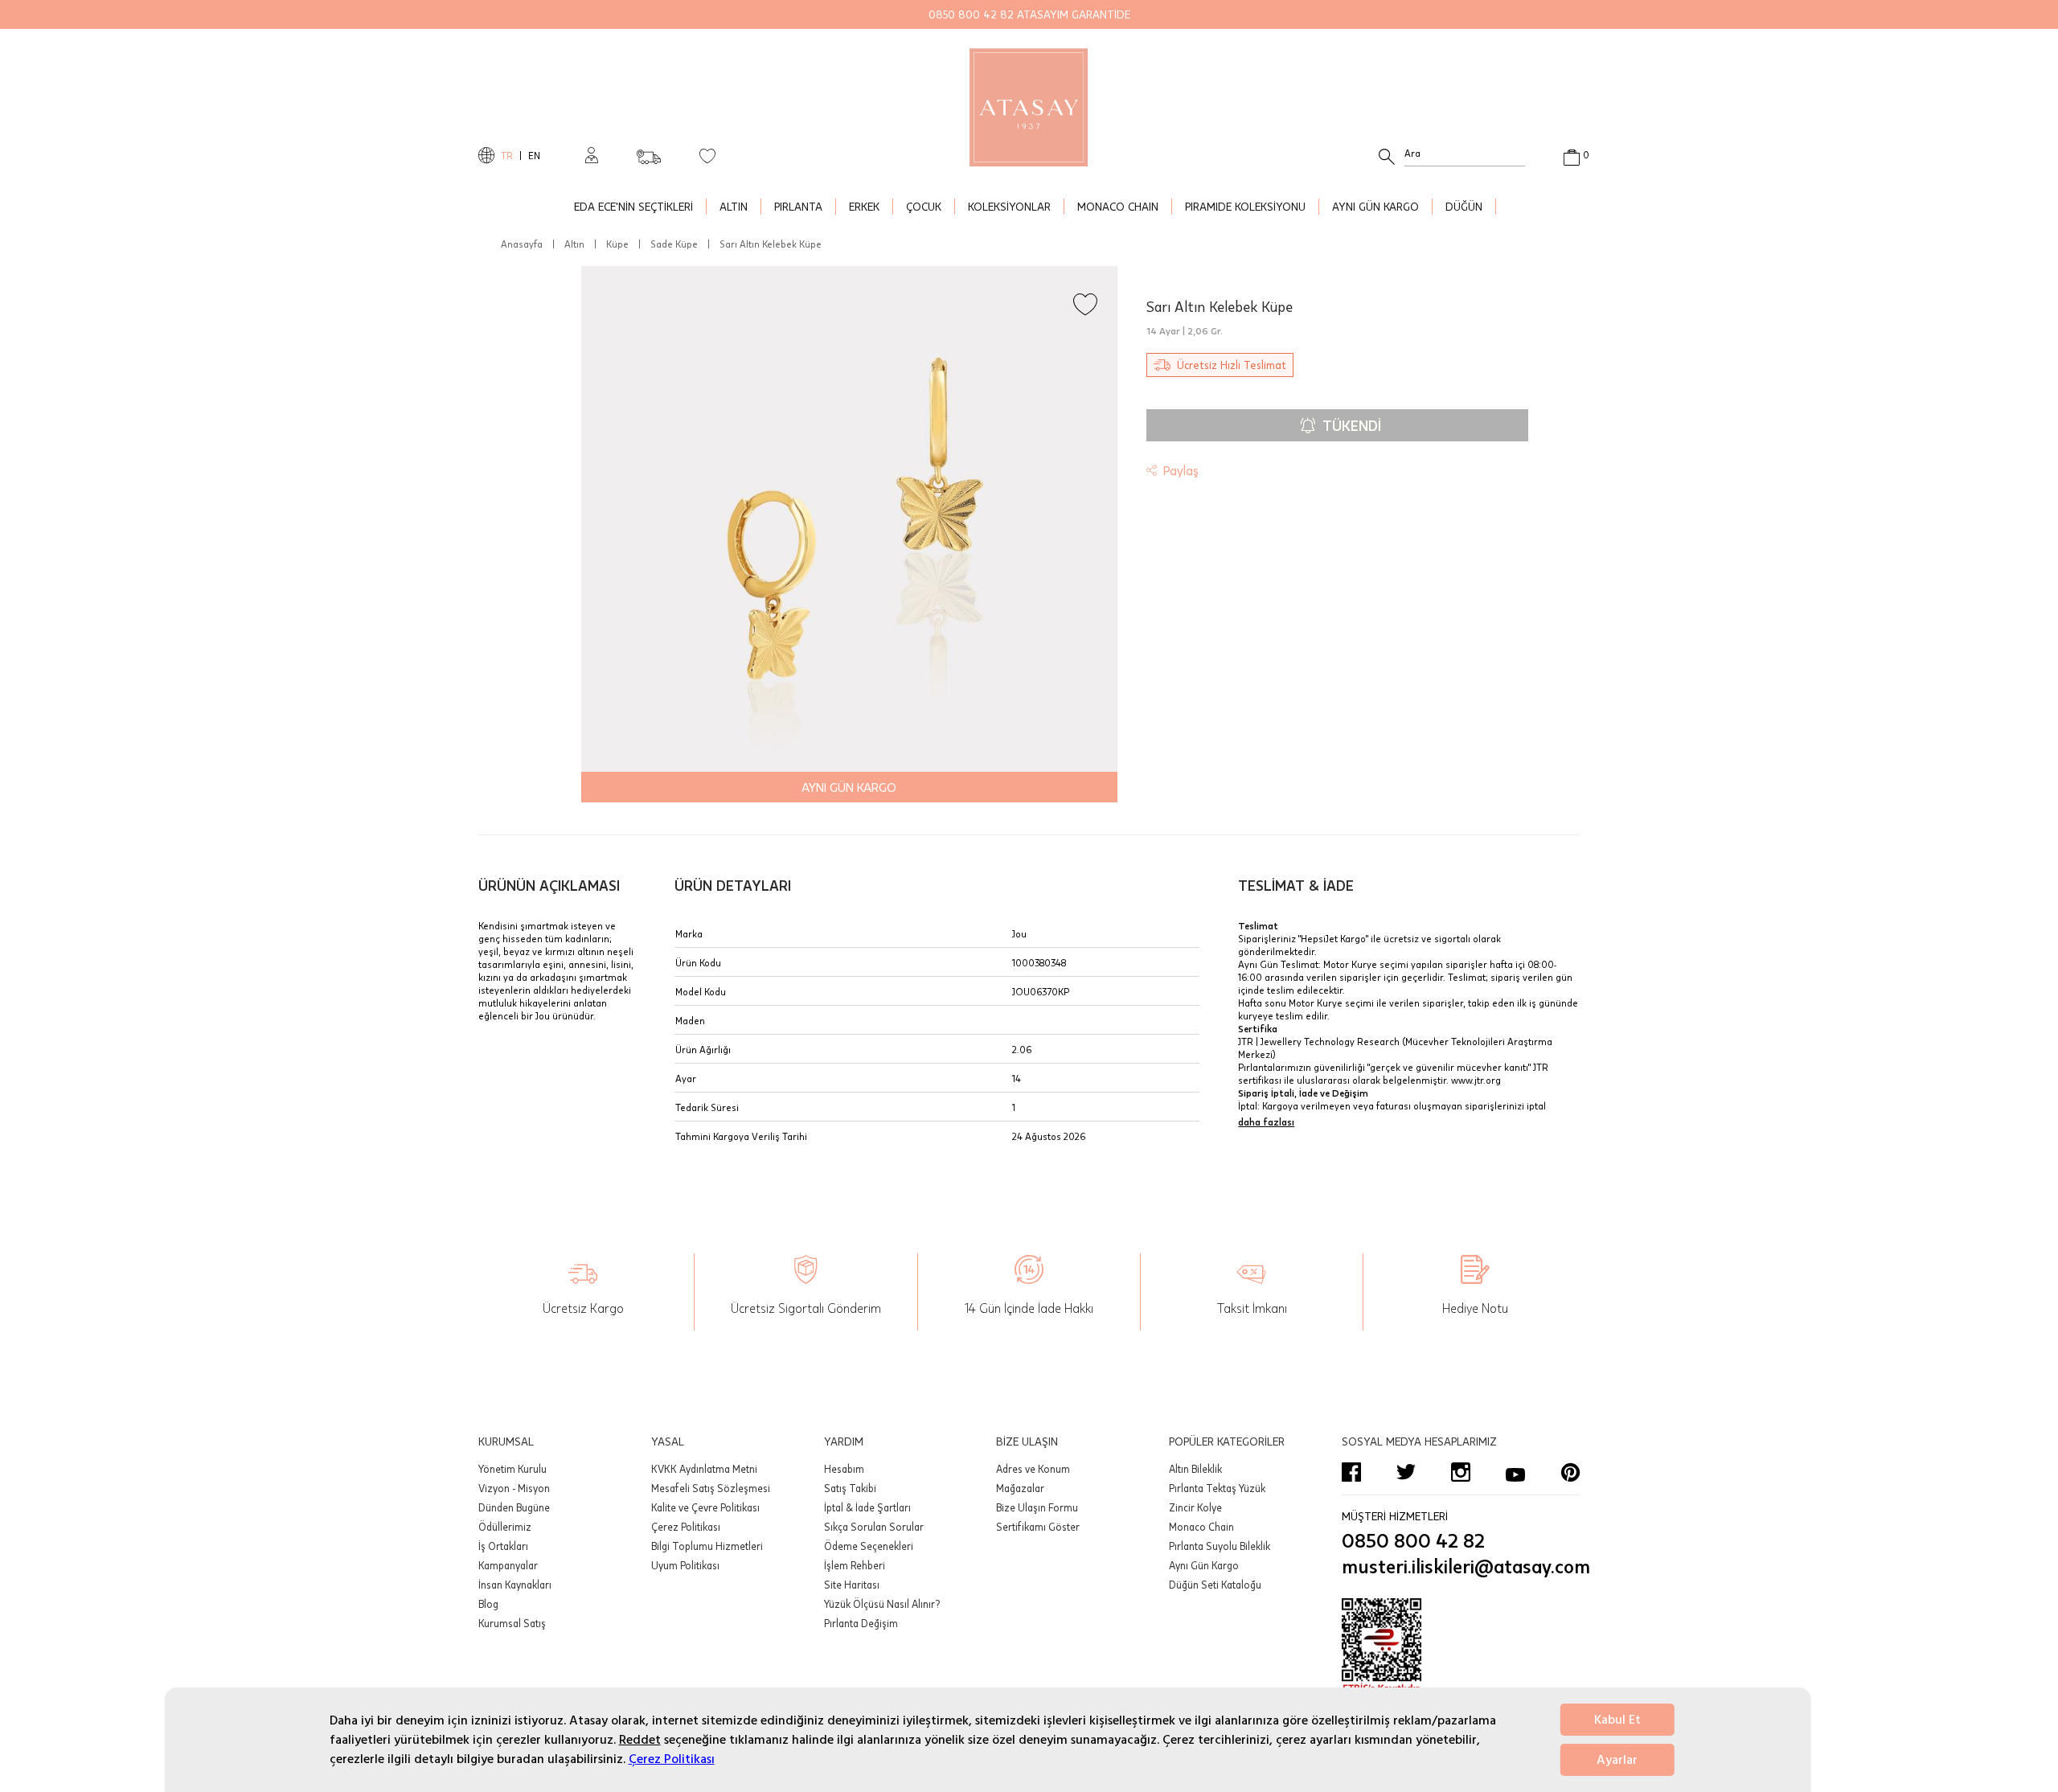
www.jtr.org (1476, 1080)
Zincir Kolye (1195, 1507)
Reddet (640, 1740)
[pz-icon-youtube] (1515, 1472)
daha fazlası (1266, 1122)
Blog (488, 1604)
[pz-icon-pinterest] (1570, 1472)
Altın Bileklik (1195, 1469)
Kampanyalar (508, 1565)
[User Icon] (592, 155)
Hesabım (844, 1469)
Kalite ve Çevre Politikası (705, 1507)
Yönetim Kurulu (512, 1469)
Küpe (617, 244)
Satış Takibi (850, 1488)
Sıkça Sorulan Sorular (874, 1527)
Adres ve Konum (1033, 1469)
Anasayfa (522, 244)
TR (507, 155)
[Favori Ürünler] (707, 155)
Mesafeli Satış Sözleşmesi (711, 1488)
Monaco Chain (1201, 1527)
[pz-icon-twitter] (1406, 1472)
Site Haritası (852, 1585)
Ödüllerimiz (505, 1527)
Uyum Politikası (685, 1565)
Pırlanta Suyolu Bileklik (1220, 1546)
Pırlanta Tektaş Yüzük (1217, 1488)
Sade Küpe (674, 244)
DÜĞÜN (1464, 206)
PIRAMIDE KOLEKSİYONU (1245, 206)
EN (534, 155)
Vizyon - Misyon (514, 1488)
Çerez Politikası (672, 1759)
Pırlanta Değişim (861, 1623)
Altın (574, 244)
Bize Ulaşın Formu (1037, 1507)
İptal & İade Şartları (867, 1507)
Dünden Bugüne (514, 1507)
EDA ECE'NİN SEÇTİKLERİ (633, 206)
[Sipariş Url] (649, 152)
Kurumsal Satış (512, 1623)
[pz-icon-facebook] (1351, 1472)
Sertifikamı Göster (1038, 1527)
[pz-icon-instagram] (1461, 1472)
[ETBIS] (1461, 1646)
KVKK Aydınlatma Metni (704, 1469)
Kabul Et (1617, 1720)
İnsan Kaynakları (515, 1585)
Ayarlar (1617, 1760)
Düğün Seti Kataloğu (1215, 1585)
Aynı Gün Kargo (1204, 1565)
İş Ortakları (503, 1546)
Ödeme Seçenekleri (869, 1546)
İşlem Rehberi (855, 1565)
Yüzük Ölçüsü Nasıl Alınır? (882, 1604)
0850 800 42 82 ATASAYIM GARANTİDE (1029, 14)
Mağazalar (1020, 1488)
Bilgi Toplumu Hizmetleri (707, 1546)
